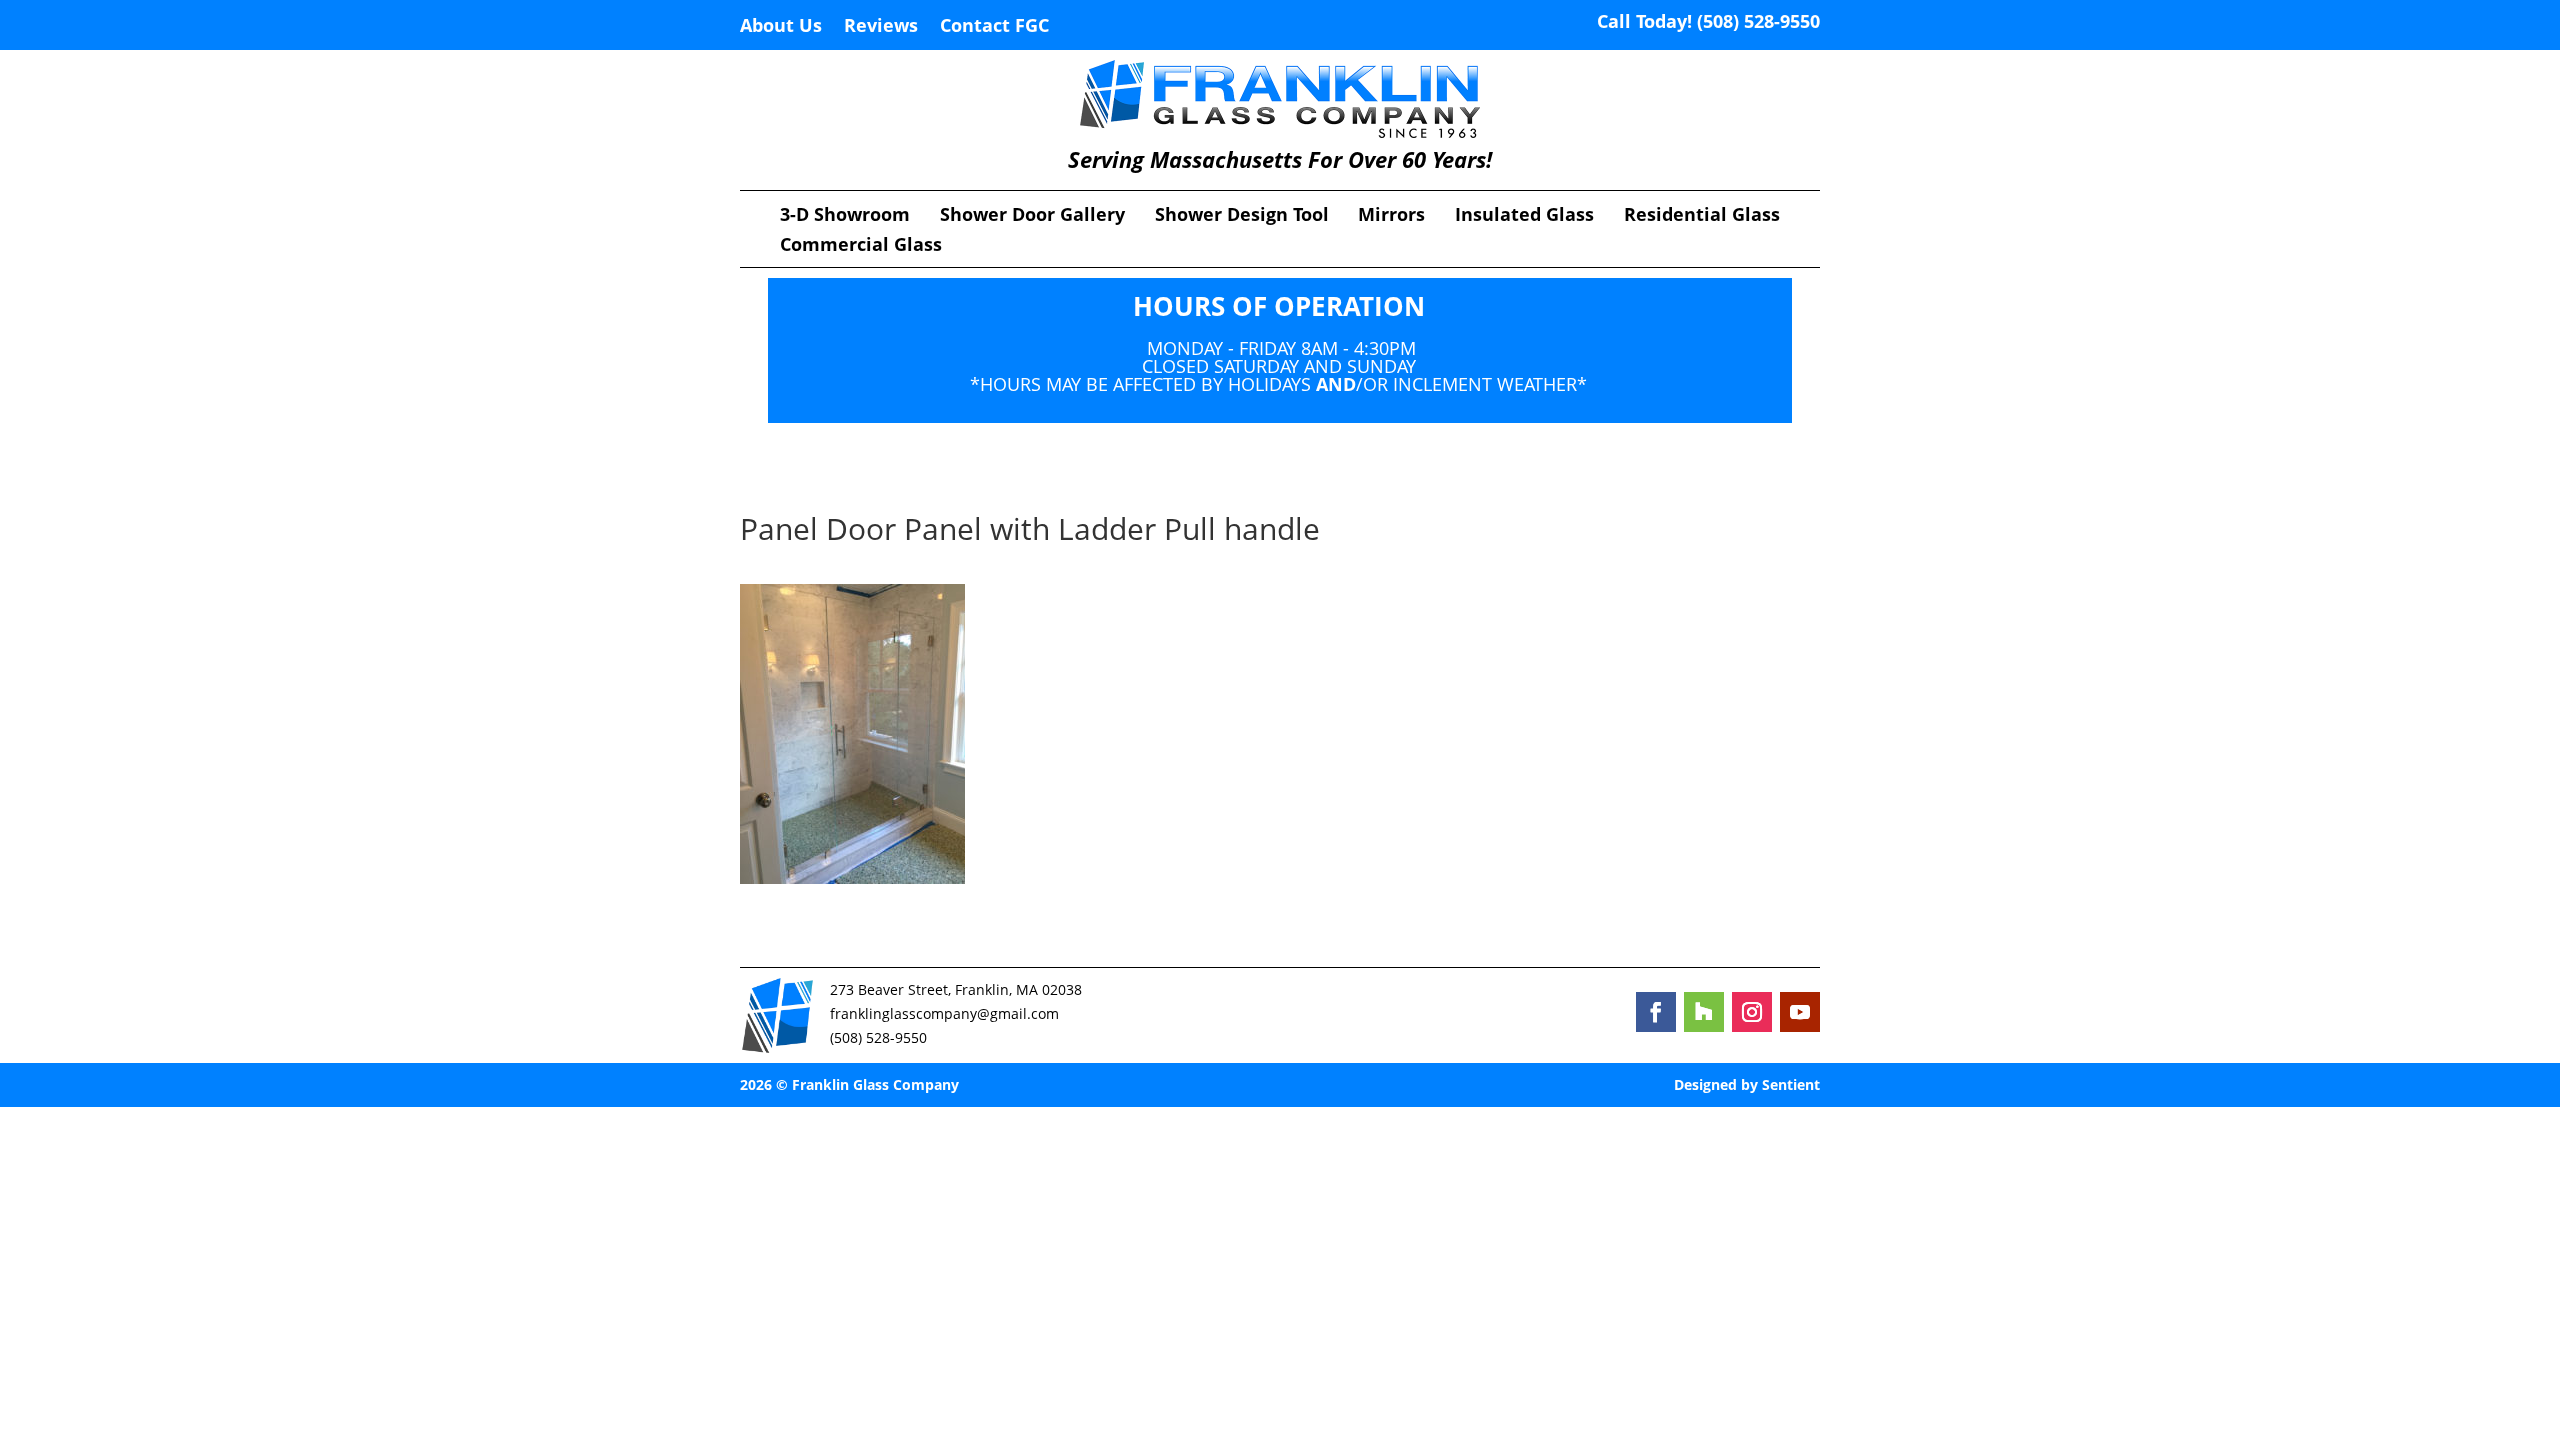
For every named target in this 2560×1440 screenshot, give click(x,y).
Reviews (881, 27)
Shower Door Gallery (1032, 216)
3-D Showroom (845, 216)
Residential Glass (1702, 216)
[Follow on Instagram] (1752, 1012)
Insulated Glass (1524, 216)
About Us (781, 27)
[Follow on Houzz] (1704, 1012)
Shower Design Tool (1242, 216)
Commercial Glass (861, 246)
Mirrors (1391, 216)
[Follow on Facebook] (1656, 1012)
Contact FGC (994, 27)
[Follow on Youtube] (1800, 1012)
